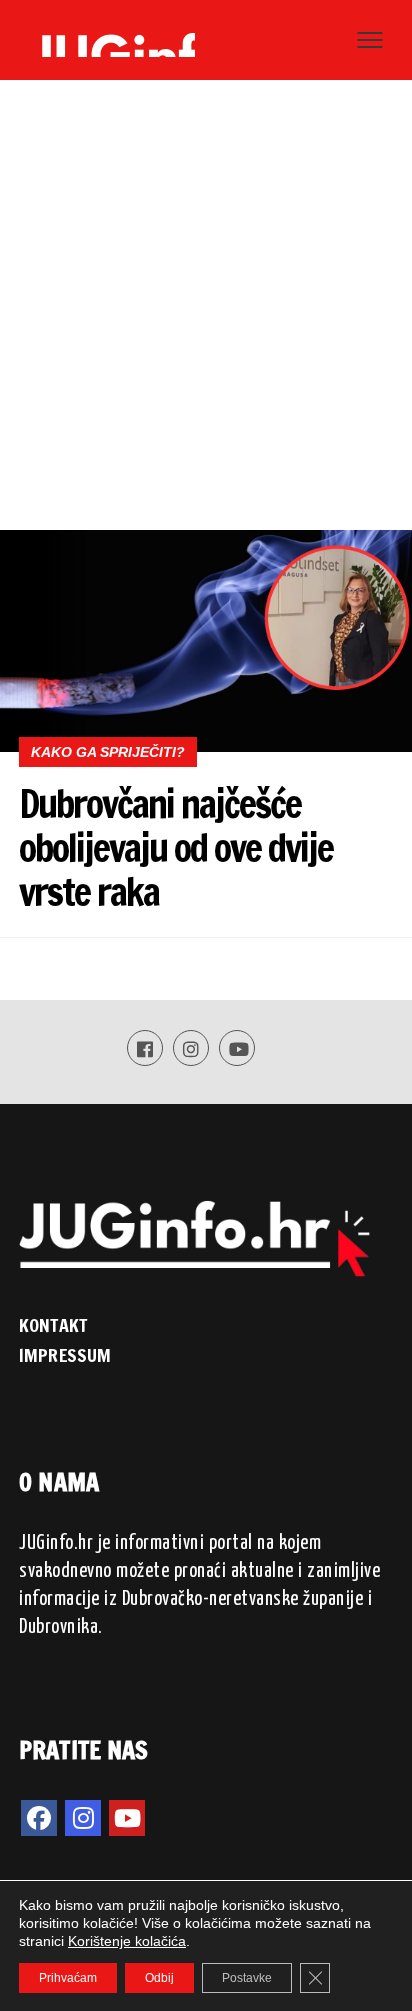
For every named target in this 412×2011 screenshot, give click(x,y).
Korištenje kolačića (127, 1941)
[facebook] (39, 1818)
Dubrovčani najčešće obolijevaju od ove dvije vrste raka (176, 848)
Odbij (159, 1978)
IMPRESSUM (65, 1355)
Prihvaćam (68, 1978)
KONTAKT (53, 1325)
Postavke (247, 1978)
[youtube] (127, 1818)
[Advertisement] (206, 314)
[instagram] (83, 1818)
